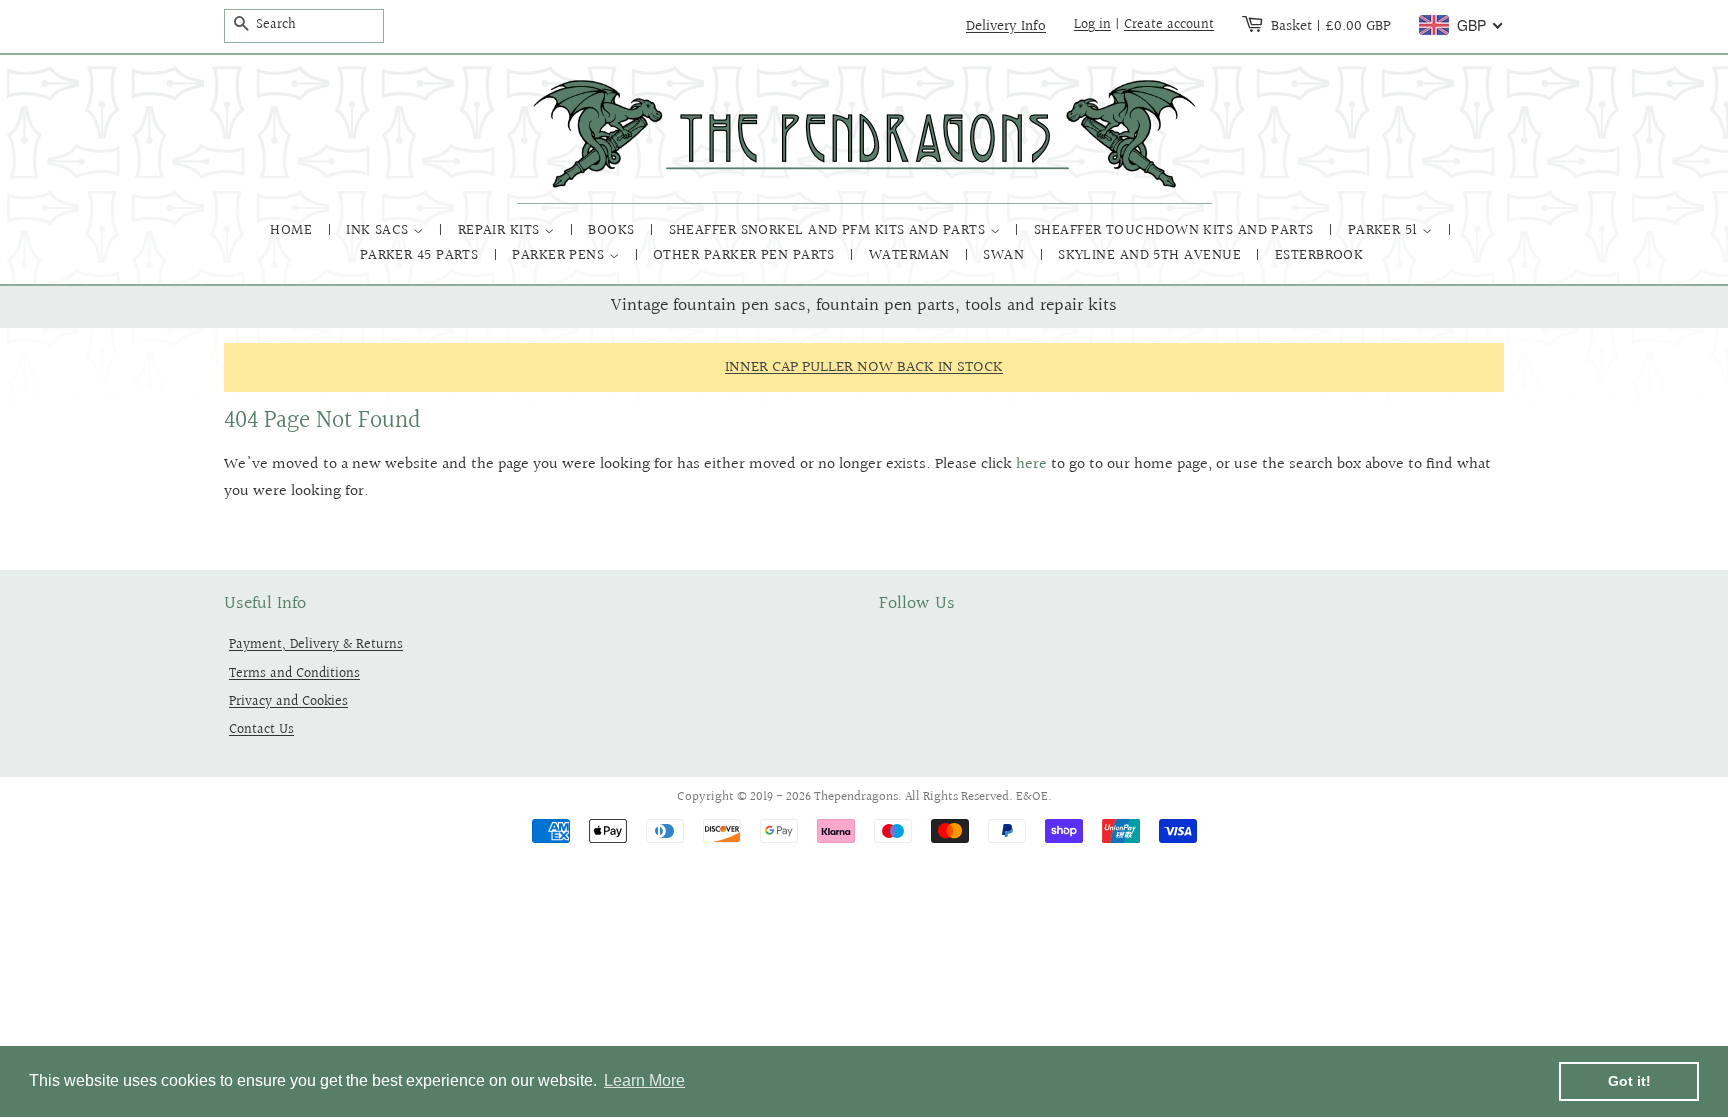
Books (613, 230)
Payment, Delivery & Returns (316, 644)
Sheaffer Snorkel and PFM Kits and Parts (829, 230)
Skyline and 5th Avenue (1151, 255)
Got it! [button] (1629, 1081)
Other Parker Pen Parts (746, 255)
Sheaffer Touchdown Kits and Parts (1176, 230)
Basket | (1331, 26)
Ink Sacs (379, 230)
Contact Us (261, 729)
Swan (1005, 255)
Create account (1169, 25)
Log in (1092, 25)
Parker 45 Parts (421, 255)
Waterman (911, 255)
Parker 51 (1385, 230)
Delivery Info (1006, 26)
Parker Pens (560, 255)
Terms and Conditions (294, 673)
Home (293, 230)
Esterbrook (1319, 255)
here (1031, 464)
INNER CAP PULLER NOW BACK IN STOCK (864, 367)
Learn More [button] (644, 1080)
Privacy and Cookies (288, 701)
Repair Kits (501, 230)
